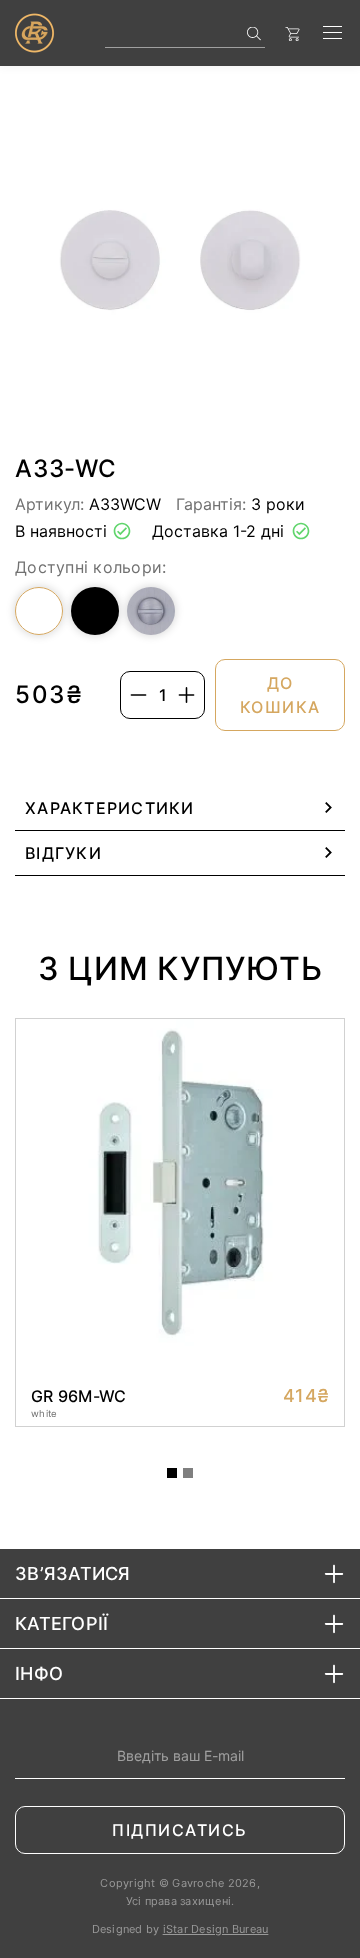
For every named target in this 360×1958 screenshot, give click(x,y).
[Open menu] (332, 33)
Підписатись (180, 1830)
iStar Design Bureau (216, 1929)
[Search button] (254, 33)
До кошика (280, 695)
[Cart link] (297, 33)
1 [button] (172, 1473)
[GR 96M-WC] (180, 1396)
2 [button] (188, 1473)
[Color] (39, 611)
